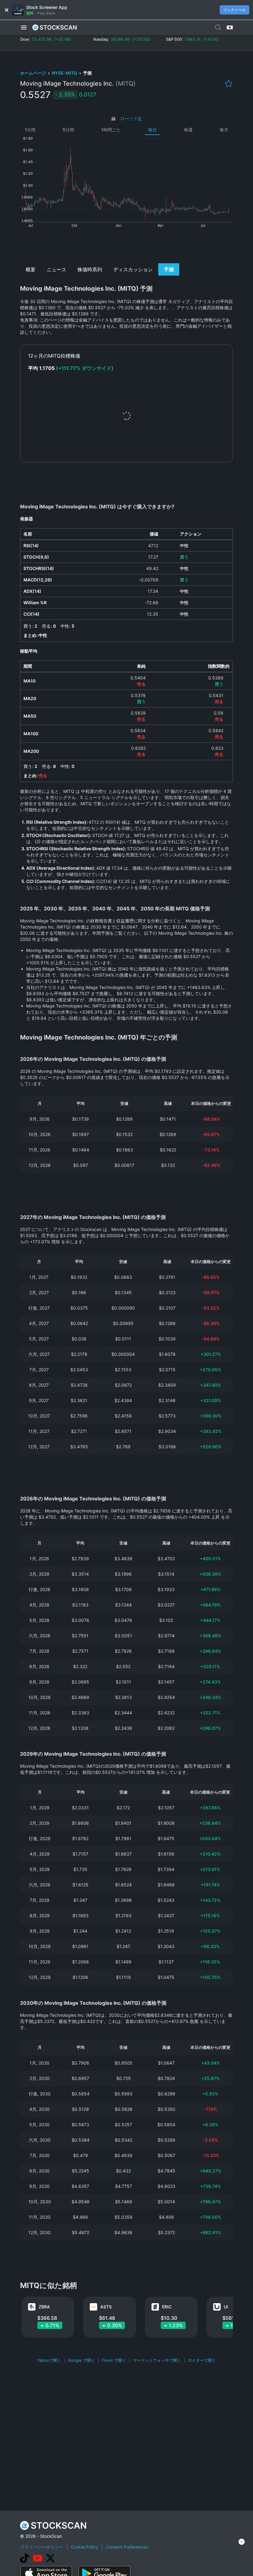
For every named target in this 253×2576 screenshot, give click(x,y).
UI (226, 2307)
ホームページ (33, 73)
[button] (24, 27)
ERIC (167, 2307)
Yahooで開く (49, 2360)
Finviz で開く (114, 2360)
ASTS (106, 2307)
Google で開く (81, 2360)
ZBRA (44, 2307)
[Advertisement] (127, 245)
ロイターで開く (202, 2360)
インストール (234, 10)
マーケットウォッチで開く (157, 2360)
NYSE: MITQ (65, 73)
